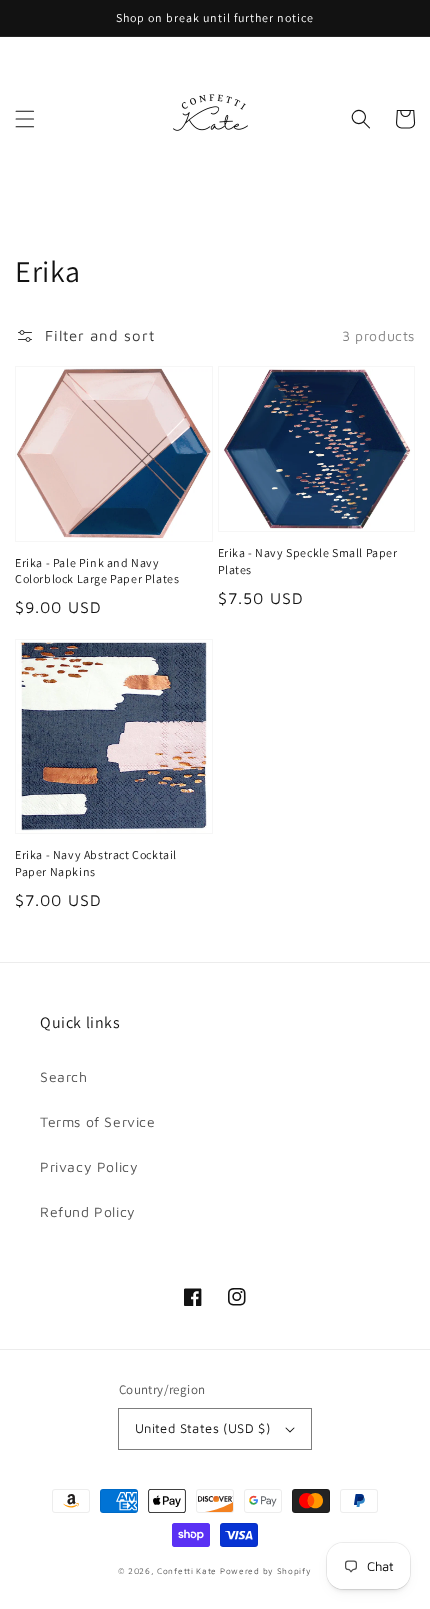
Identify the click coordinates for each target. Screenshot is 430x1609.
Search (64, 1076)
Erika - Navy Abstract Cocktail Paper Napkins (96, 863)
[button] (25, 119)
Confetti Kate (188, 1571)
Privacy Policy (89, 1166)
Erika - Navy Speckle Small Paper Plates (308, 561)
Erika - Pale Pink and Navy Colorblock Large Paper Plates (97, 571)
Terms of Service (98, 1121)
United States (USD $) (202, 1428)
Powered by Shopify (266, 1571)
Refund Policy (88, 1211)
